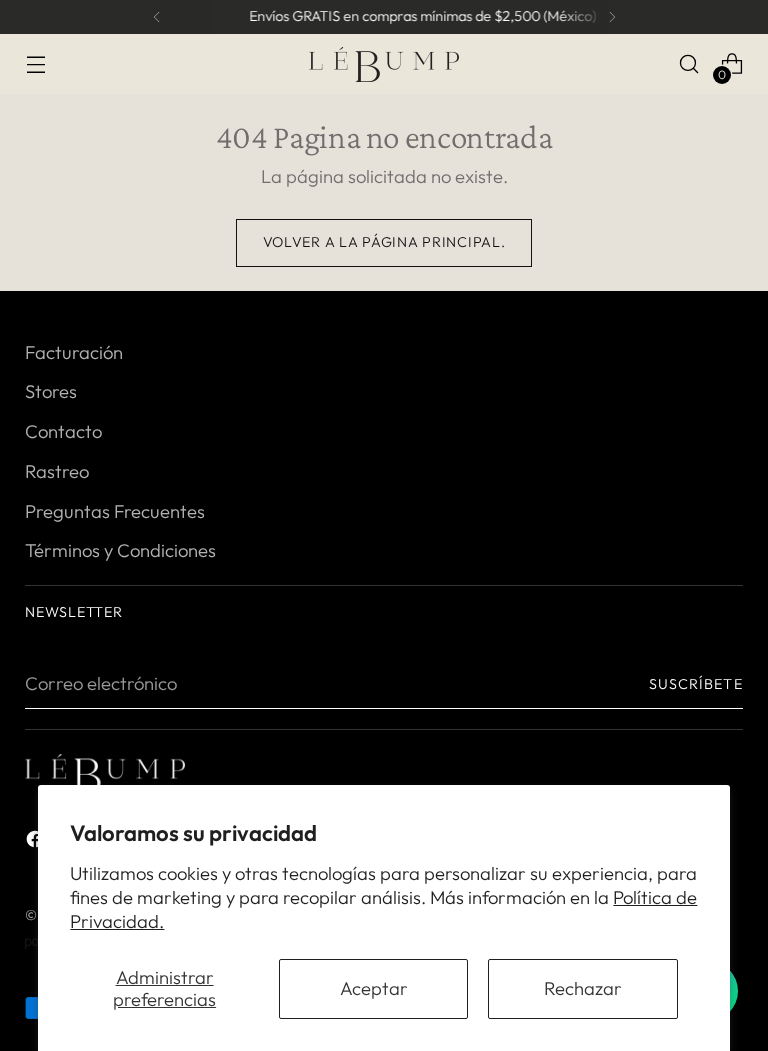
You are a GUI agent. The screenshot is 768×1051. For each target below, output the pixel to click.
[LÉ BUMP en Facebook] (37, 843)
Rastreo (57, 471)
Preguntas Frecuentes (115, 511)
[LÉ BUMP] (384, 64)
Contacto (63, 431)
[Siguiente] (612, 17)
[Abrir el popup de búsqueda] (689, 64)
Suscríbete (696, 684)
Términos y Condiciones (120, 550)
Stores (51, 391)
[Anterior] (157, 17)
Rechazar (583, 988)
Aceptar (374, 988)
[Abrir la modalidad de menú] (35, 64)
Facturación (74, 352)
